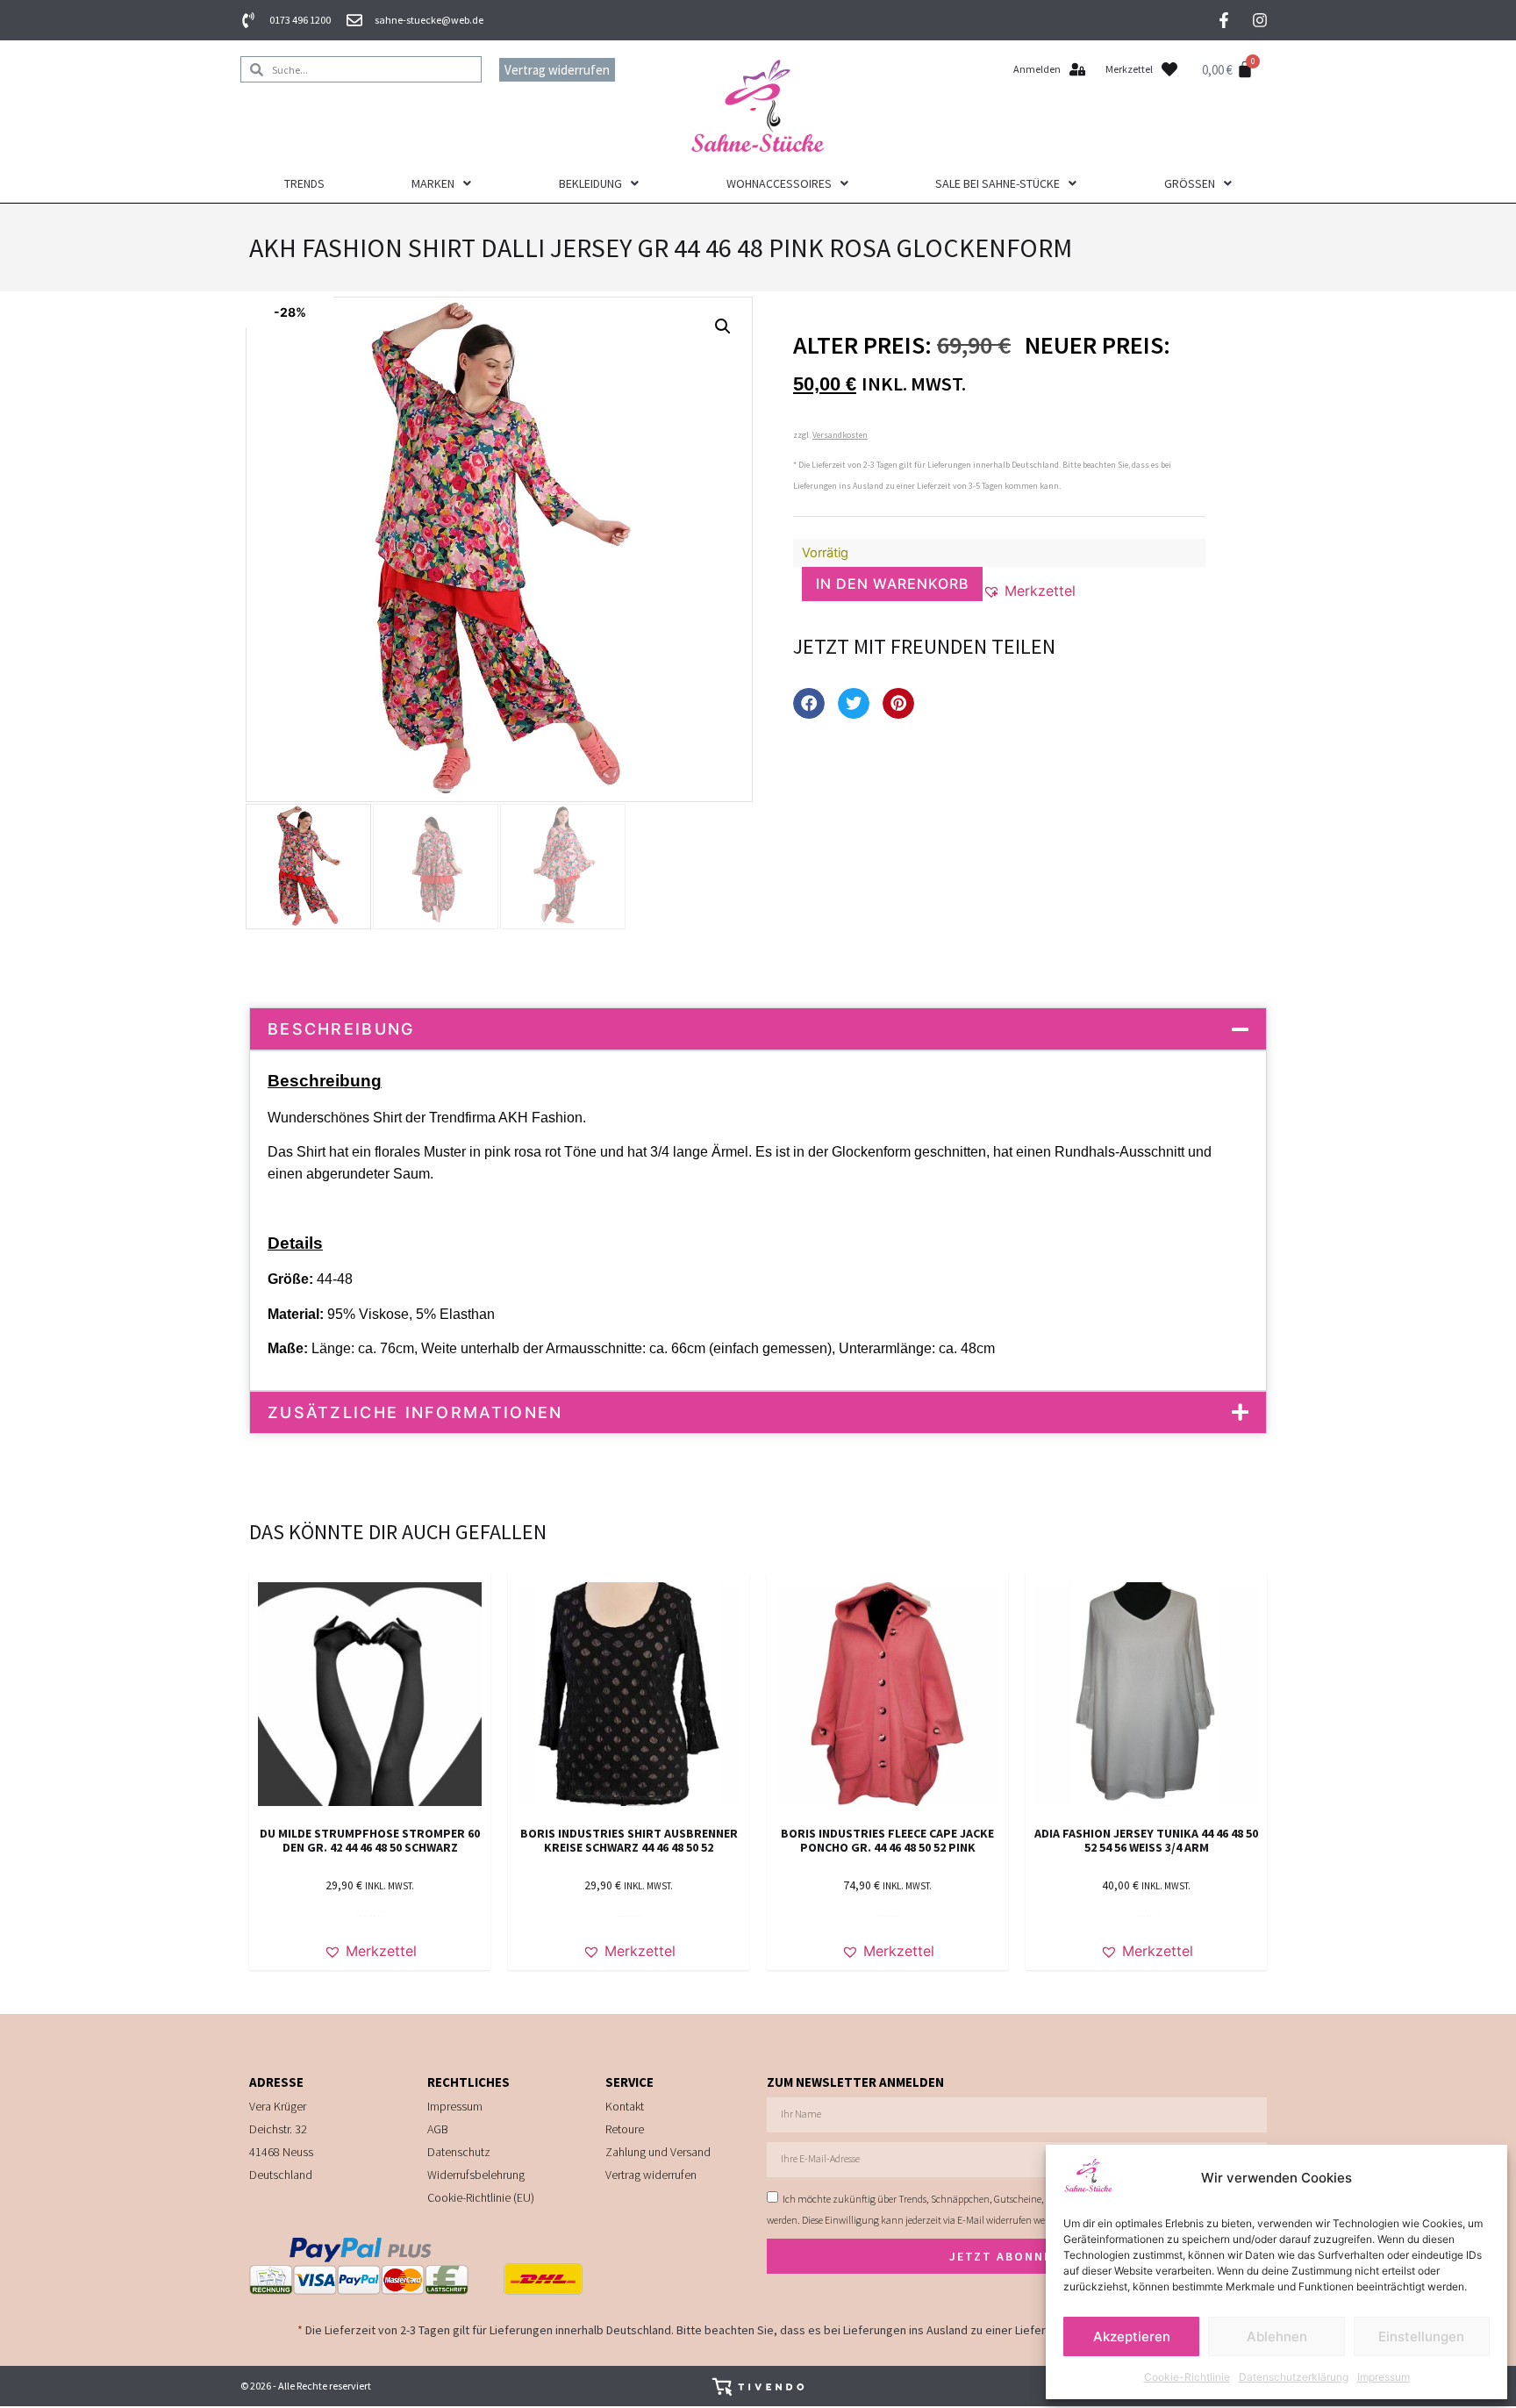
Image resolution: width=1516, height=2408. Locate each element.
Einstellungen (1421, 2336)
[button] (723, 326)
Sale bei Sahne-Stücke (998, 183)
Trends (304, 183)
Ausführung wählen (370, 1916)
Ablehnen (1277, 2336)
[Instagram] (1260, 20)
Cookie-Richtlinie (1187, 2377)
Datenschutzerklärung (1294, 2377)
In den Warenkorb (892, 584)
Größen (1190, 183)
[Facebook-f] (1224, 20)
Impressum (1384, 2377)
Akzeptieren (1132, 2336)
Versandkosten (840, 435)
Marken (433, 183)
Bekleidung (590, 183)
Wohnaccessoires (779, 183)
